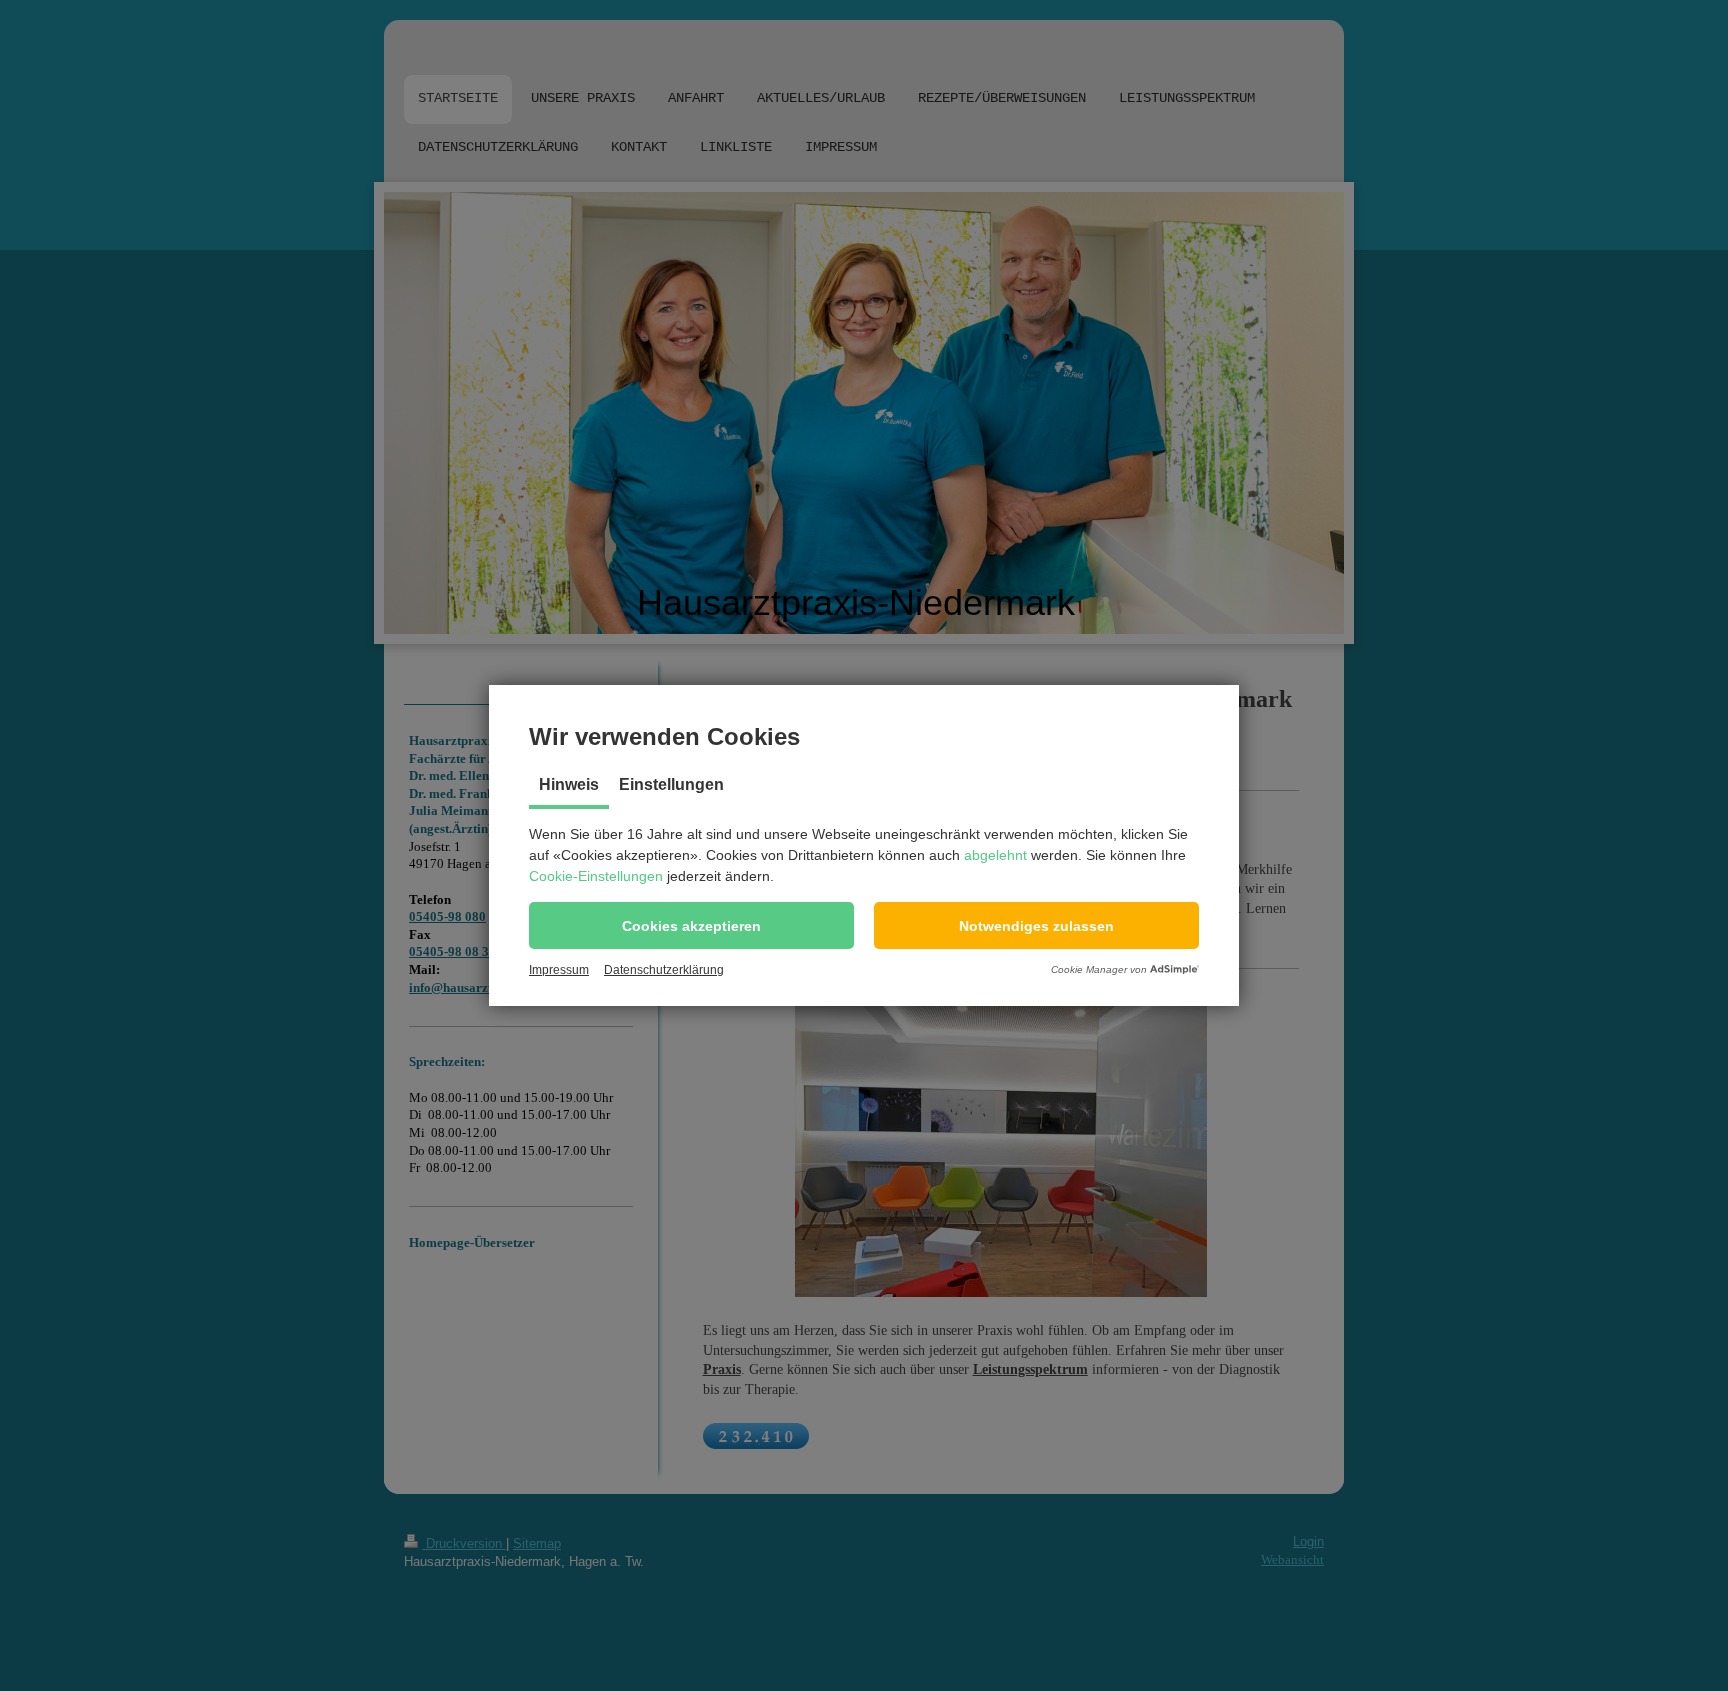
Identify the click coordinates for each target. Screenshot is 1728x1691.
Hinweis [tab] (569, 784)
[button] (691, 925)
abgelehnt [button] (995, 855)
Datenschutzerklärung (664, 970)
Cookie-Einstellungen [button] (596, 876)
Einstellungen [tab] (671, 784)
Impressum (559, 970)
